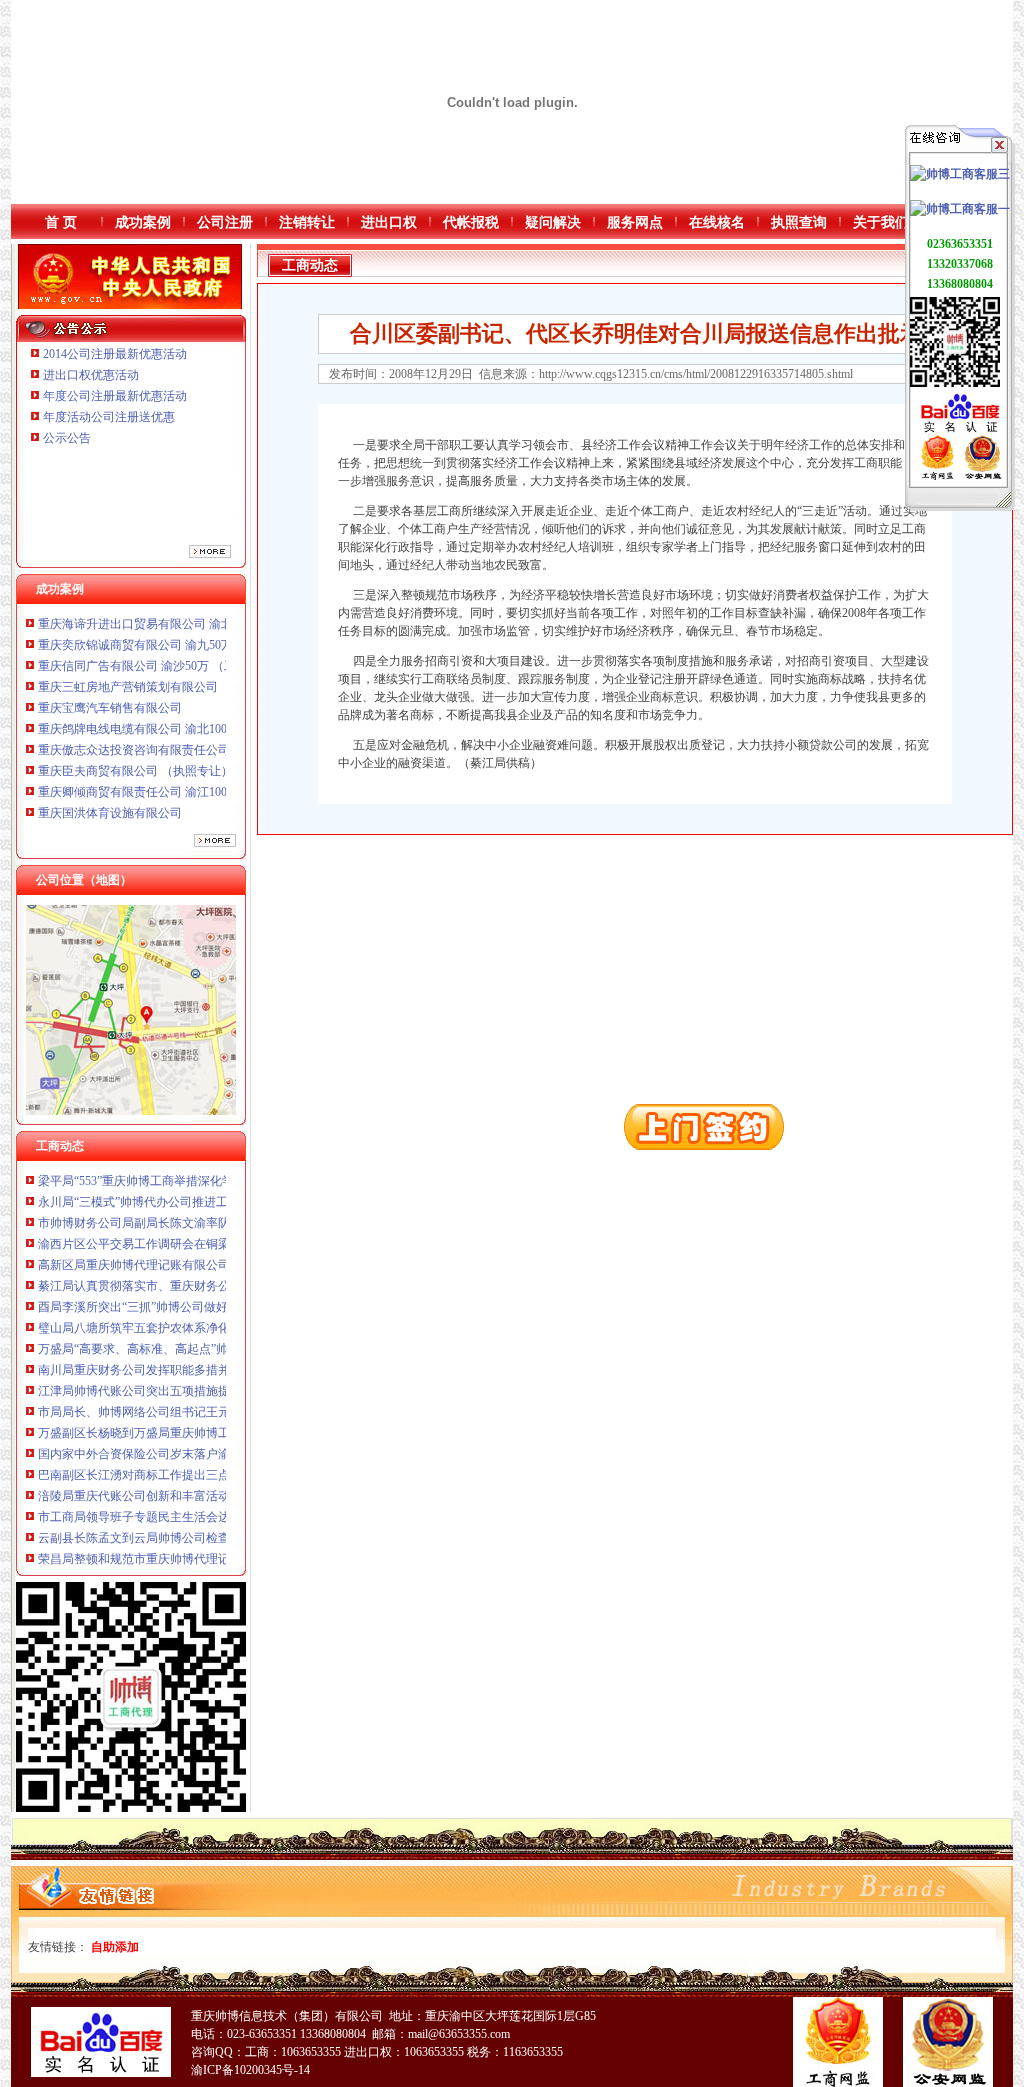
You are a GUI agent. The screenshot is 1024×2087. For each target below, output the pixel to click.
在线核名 (717, 222)
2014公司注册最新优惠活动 (115, 354)
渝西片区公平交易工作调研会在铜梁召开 (146, 1213)
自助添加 (115, 1947)
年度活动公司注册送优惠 (109, 417)
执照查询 (799, 222)
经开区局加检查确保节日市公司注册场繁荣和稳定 (170, 1549)
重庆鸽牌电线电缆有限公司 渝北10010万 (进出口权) (174, 698)
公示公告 (67, 438)
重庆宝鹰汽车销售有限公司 (110, 677)
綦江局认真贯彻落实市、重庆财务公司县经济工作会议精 (188, 1255)
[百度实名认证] (960, 431)
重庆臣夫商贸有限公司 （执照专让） (135, 740)
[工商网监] (937, 476)
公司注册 (225, 222)
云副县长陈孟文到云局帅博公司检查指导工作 (158, 1507)
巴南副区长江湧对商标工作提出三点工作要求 (158, 1444)
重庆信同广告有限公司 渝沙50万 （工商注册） (161, 635)
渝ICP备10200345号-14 (250, 2070)
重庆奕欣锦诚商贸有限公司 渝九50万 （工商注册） (173, 614)
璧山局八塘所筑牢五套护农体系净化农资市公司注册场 (182, 1297)
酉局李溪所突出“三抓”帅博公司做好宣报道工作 (163, 1276)
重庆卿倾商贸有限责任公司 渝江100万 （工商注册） (176, 761)
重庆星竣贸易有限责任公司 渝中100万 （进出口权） (176, 803)
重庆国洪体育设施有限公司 (110, 782)
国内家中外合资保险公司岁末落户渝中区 (146, 1423)
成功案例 (143, 222)
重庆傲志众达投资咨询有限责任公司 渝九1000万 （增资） (191, 719)
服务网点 (635, 222)
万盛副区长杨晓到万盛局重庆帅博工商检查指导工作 (176, 1402)
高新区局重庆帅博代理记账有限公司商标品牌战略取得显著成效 (206, 1234)
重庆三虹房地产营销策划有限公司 (129, 656)
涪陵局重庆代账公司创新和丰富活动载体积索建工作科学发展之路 (212, 1465)
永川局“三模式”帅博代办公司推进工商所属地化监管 (175, 1171)
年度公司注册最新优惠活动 (115, 396)
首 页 (61, 222)
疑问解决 (553, 222)
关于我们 (881, 222)
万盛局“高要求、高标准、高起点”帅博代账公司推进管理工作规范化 (217, 1318)
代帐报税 (471, 222)
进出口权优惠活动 (91, 375)
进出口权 (389, 222)
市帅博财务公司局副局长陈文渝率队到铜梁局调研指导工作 (194, 1192)
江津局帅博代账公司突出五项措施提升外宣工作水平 (176, 1360)
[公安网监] (982, 476)
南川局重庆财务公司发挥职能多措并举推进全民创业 (176, 1339)
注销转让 (307, 222)
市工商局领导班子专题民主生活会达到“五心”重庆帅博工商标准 (205, 1486)
